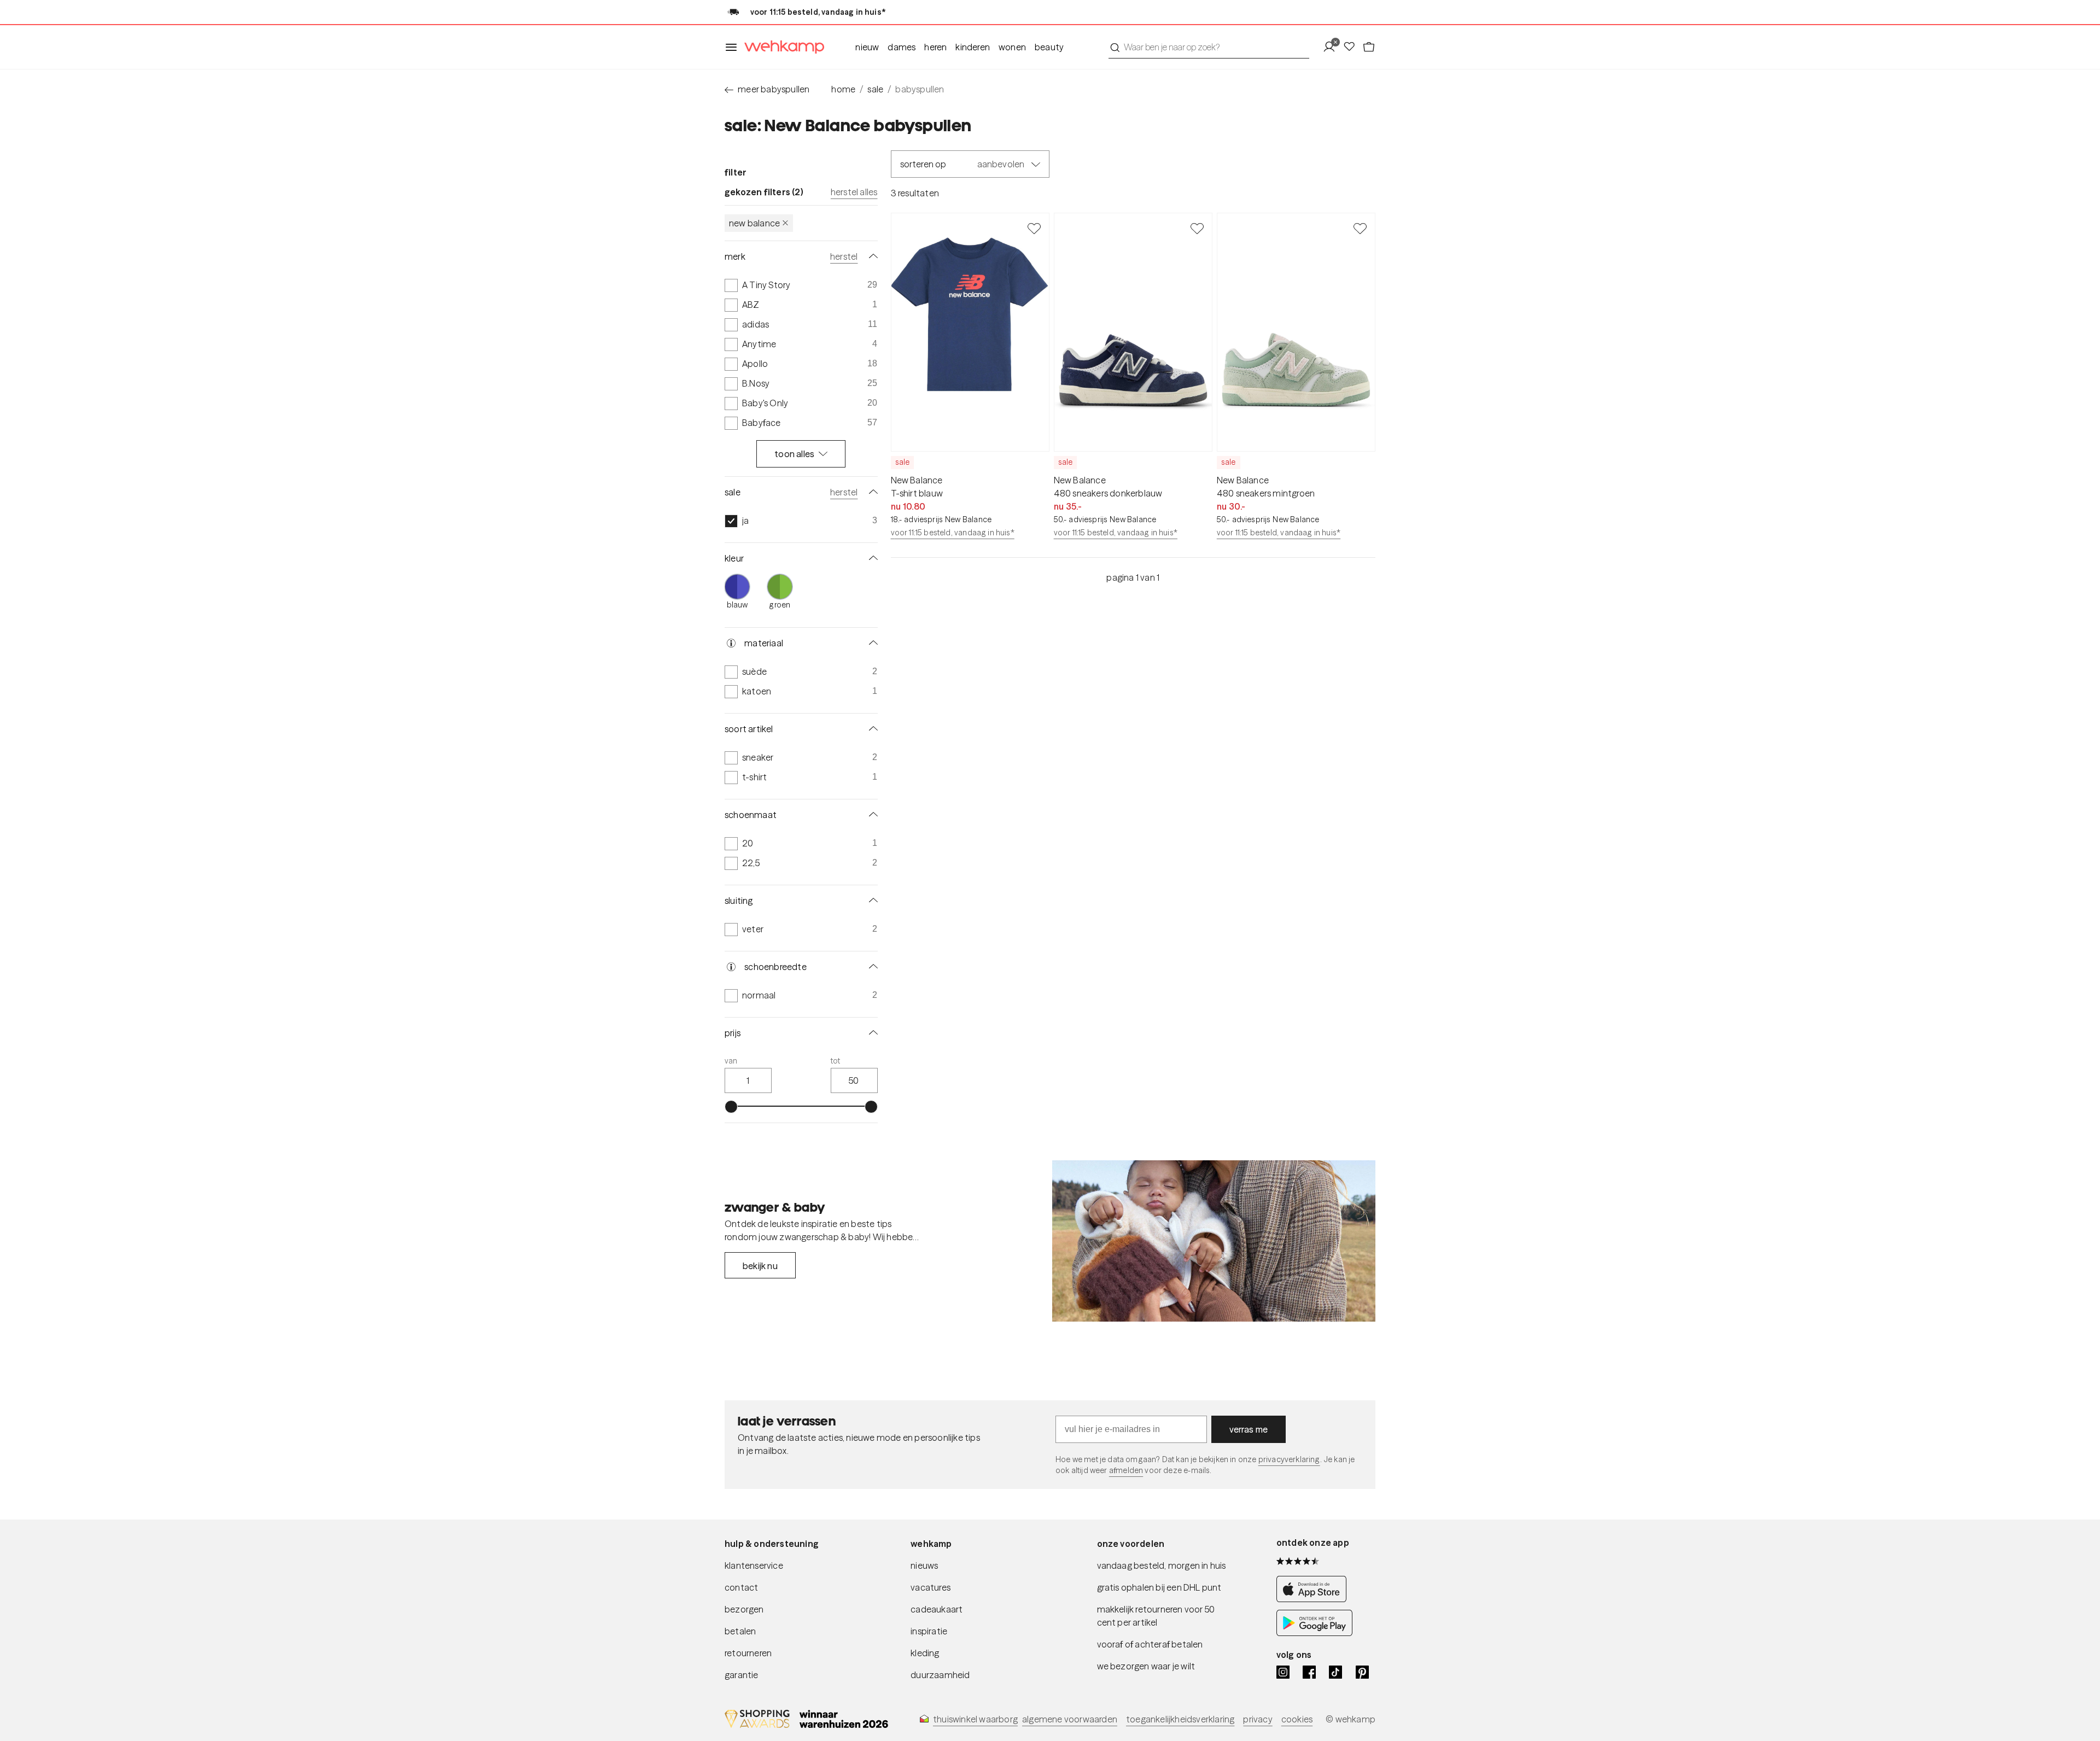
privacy (1258, 1719)
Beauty (1049, 47)
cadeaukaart (937, 1609)
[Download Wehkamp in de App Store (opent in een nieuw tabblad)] (1314, 1599)
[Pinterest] (1362, 1672)
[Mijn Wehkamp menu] (1332, 47)
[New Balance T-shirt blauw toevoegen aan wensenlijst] (1034, 228)
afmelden (1126, 1470)
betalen (740, 1631)
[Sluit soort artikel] (871, 729)
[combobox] (1209, 47)
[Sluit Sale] (871, 492)
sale (875, 89)
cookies (1297, 1719)
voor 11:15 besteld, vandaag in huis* (953, 533)
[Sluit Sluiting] (871, 901)
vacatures (931, 1587)
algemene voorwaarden (1070, 1719)
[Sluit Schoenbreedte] (871, 967)
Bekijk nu (760, 1266)
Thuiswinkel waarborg (975, 1719)
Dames (902, 47)
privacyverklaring (1289, 1459)
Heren (935, 47)
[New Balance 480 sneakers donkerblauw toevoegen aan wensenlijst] (1197, 228)
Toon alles (794, 454)
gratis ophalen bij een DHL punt (1159, 1587)
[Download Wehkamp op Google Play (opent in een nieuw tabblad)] (1314, 1633)
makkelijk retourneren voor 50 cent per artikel (1156, 1616)
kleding (925, 1653)
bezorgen (744, 1609)
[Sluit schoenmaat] (871, 815)
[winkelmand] (1369, 47)
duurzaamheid (940, 1675)
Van (731, 1061)
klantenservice (754, 1565)
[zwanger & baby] (1214, 1241)
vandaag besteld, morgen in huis (1162, 1565)
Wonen (1012, 47)
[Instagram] (1283, 1672)
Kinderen (973, 47)
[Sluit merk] (871, 256)
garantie (742, 1675)
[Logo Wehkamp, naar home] (781, 47)
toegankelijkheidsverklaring (1180, 1719)
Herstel (844, 256)
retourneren (748, 1653)
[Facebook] (1309, 1672)
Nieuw (867, 47)
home (843, 89)
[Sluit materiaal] (871, 643)
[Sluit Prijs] (871, 1033)
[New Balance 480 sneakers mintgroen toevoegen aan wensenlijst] (1360, 228)
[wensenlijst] (1352, 47)
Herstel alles (854, 192)
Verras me (1249, 1429)
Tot (836, 1061)
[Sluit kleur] (871, 558)
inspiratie (929, 1631)
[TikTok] (1335, 1672)
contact (741, 1587)
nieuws (924, 1565)
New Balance (754, 223)
